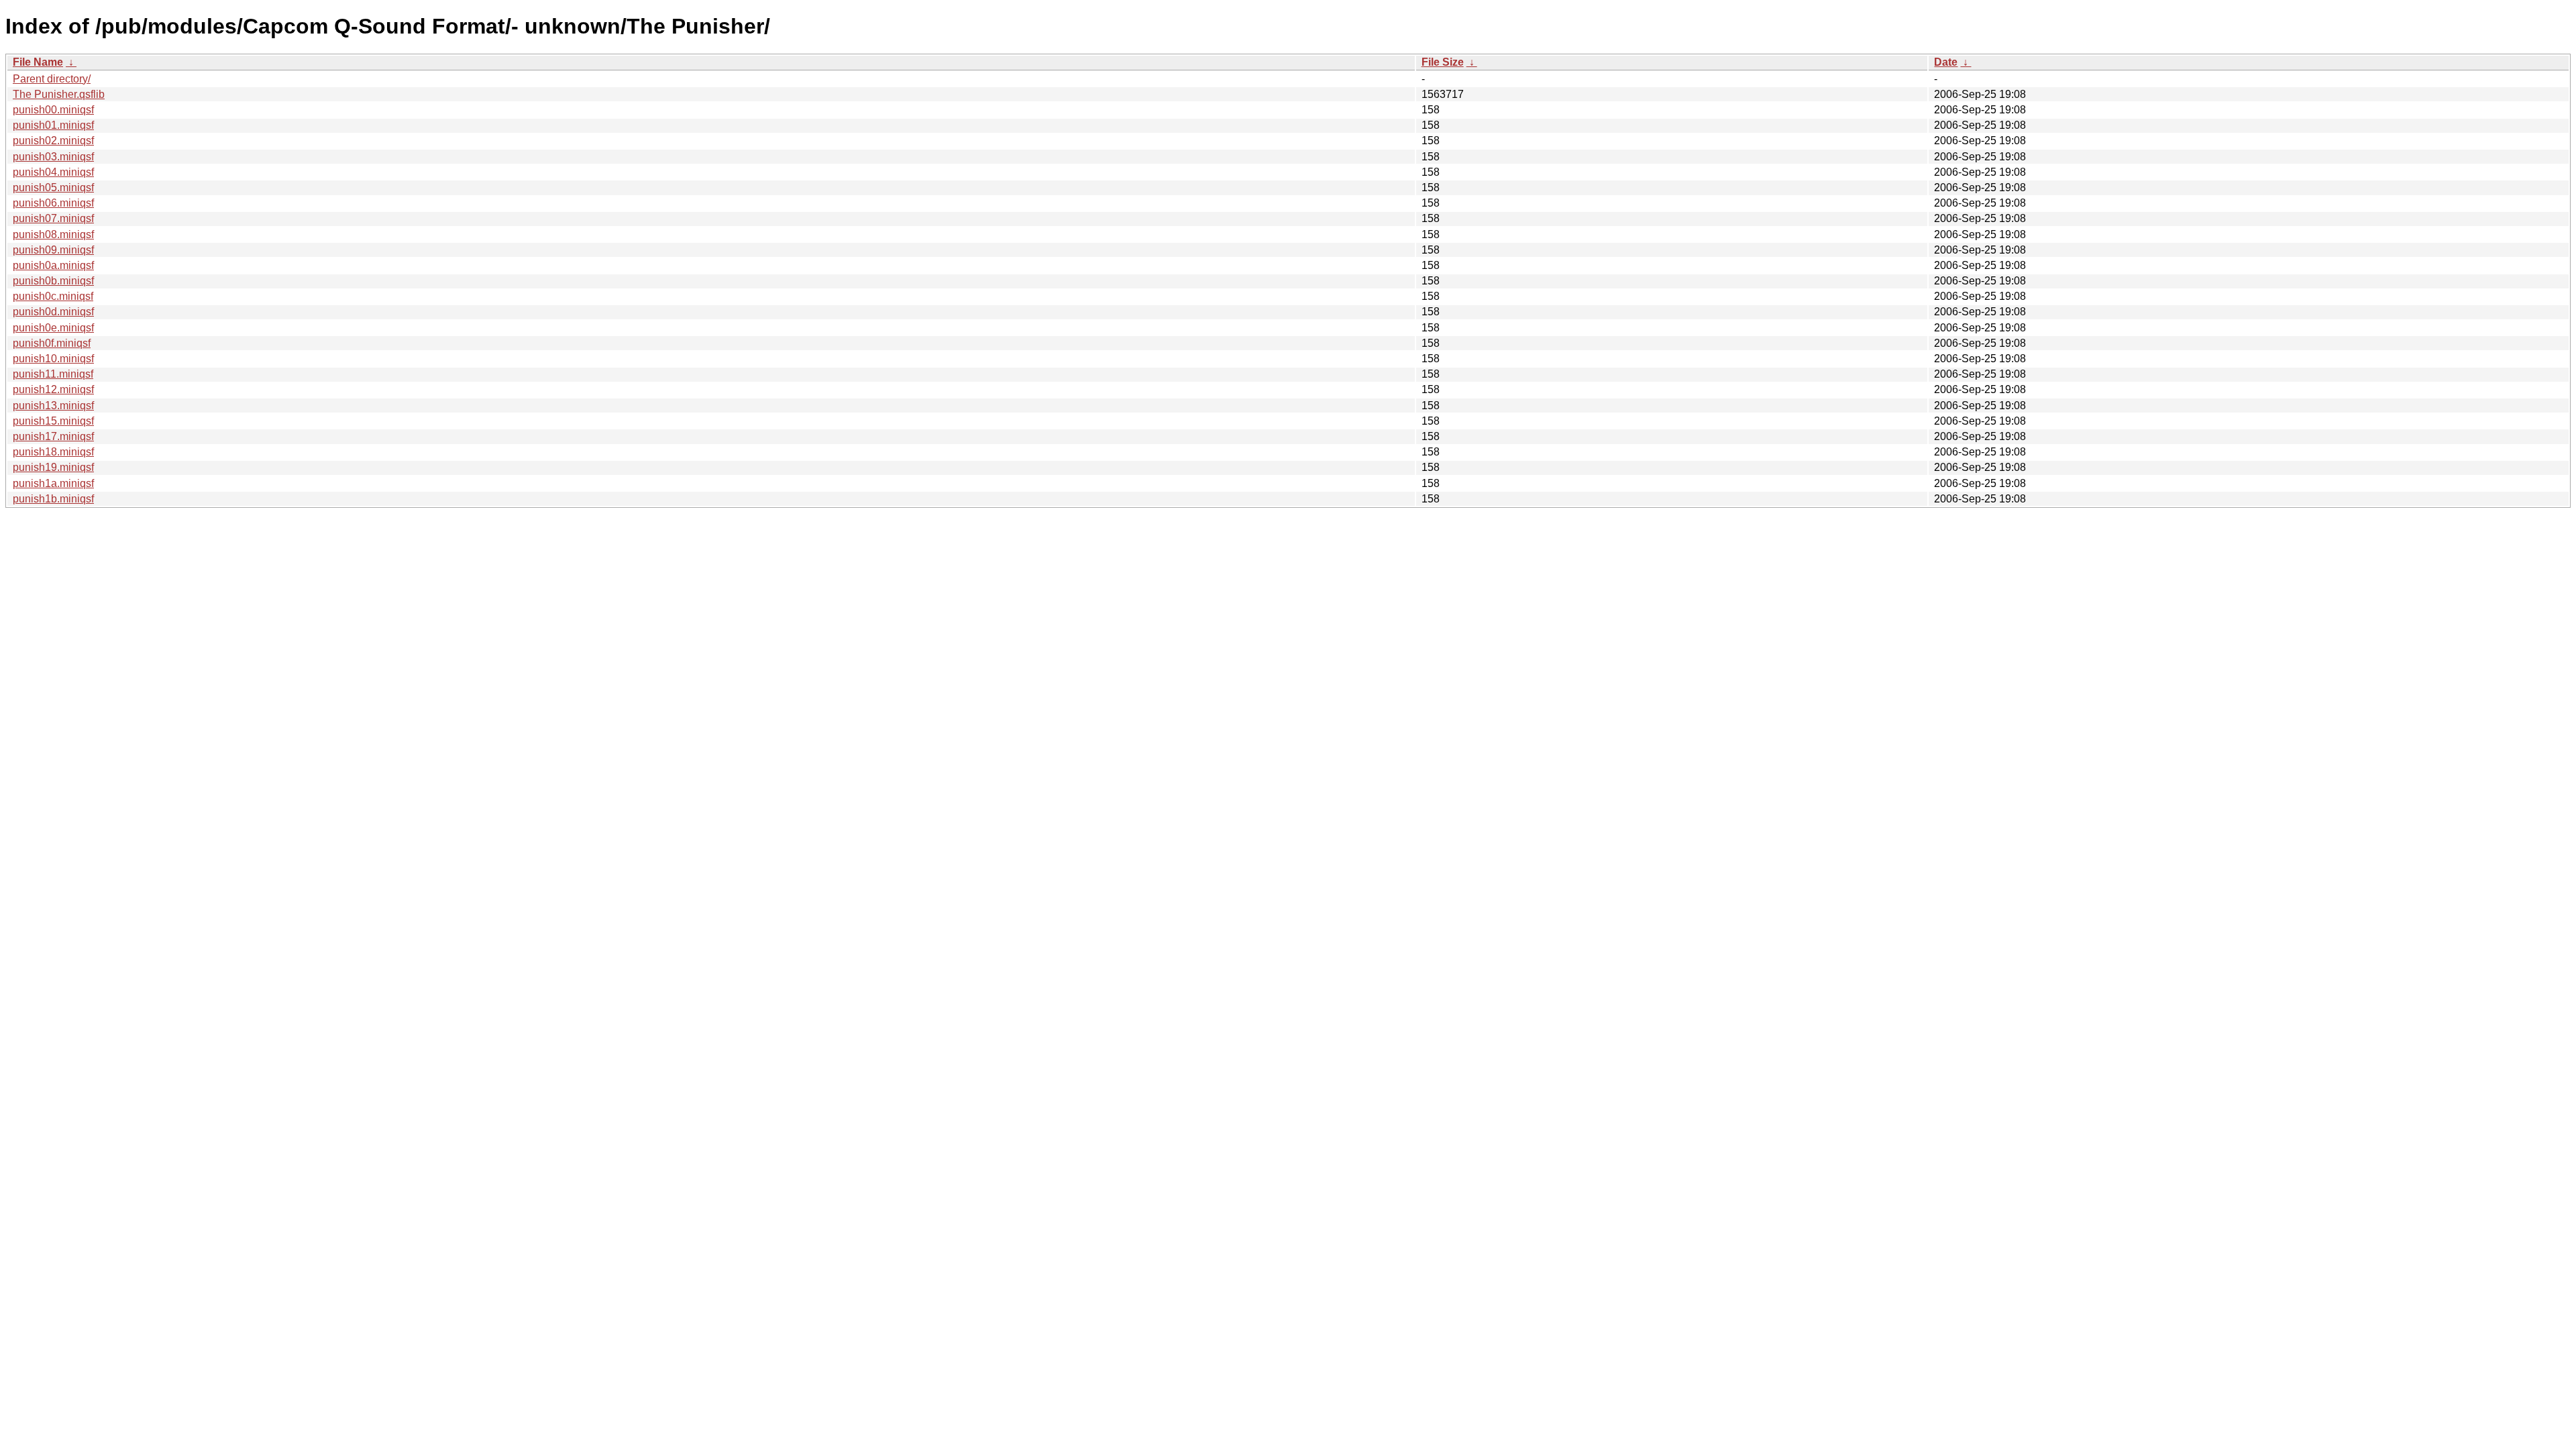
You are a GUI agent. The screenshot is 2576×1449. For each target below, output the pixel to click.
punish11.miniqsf (53, 374)
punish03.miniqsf (53, 157)
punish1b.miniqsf (53, 499)
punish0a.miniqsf (53, 265)
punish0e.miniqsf (53, 328)
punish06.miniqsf (53, 203)
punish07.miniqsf (53, 218)
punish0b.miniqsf (53, 281)
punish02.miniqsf (53, 141)
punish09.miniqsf (53, 250)
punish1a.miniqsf (53, 483)
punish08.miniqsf (53, 234)
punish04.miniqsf (53, 172)
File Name (38, 62)
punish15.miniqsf (53, 421)
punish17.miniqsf (53, 436)
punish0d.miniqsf (53, 312)
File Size (1443, 62)
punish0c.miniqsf (53, 296)
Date (1946, 62)
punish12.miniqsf (53, 389)
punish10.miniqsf (53, 359)
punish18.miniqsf (53, 452)
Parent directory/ (52, 79)
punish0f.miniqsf (52, 343)
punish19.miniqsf (53, 467)
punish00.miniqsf (53, 110)
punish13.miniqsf (53, 406)
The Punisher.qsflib (59, 94)
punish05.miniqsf (53, 187)
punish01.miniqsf (53, 125)
